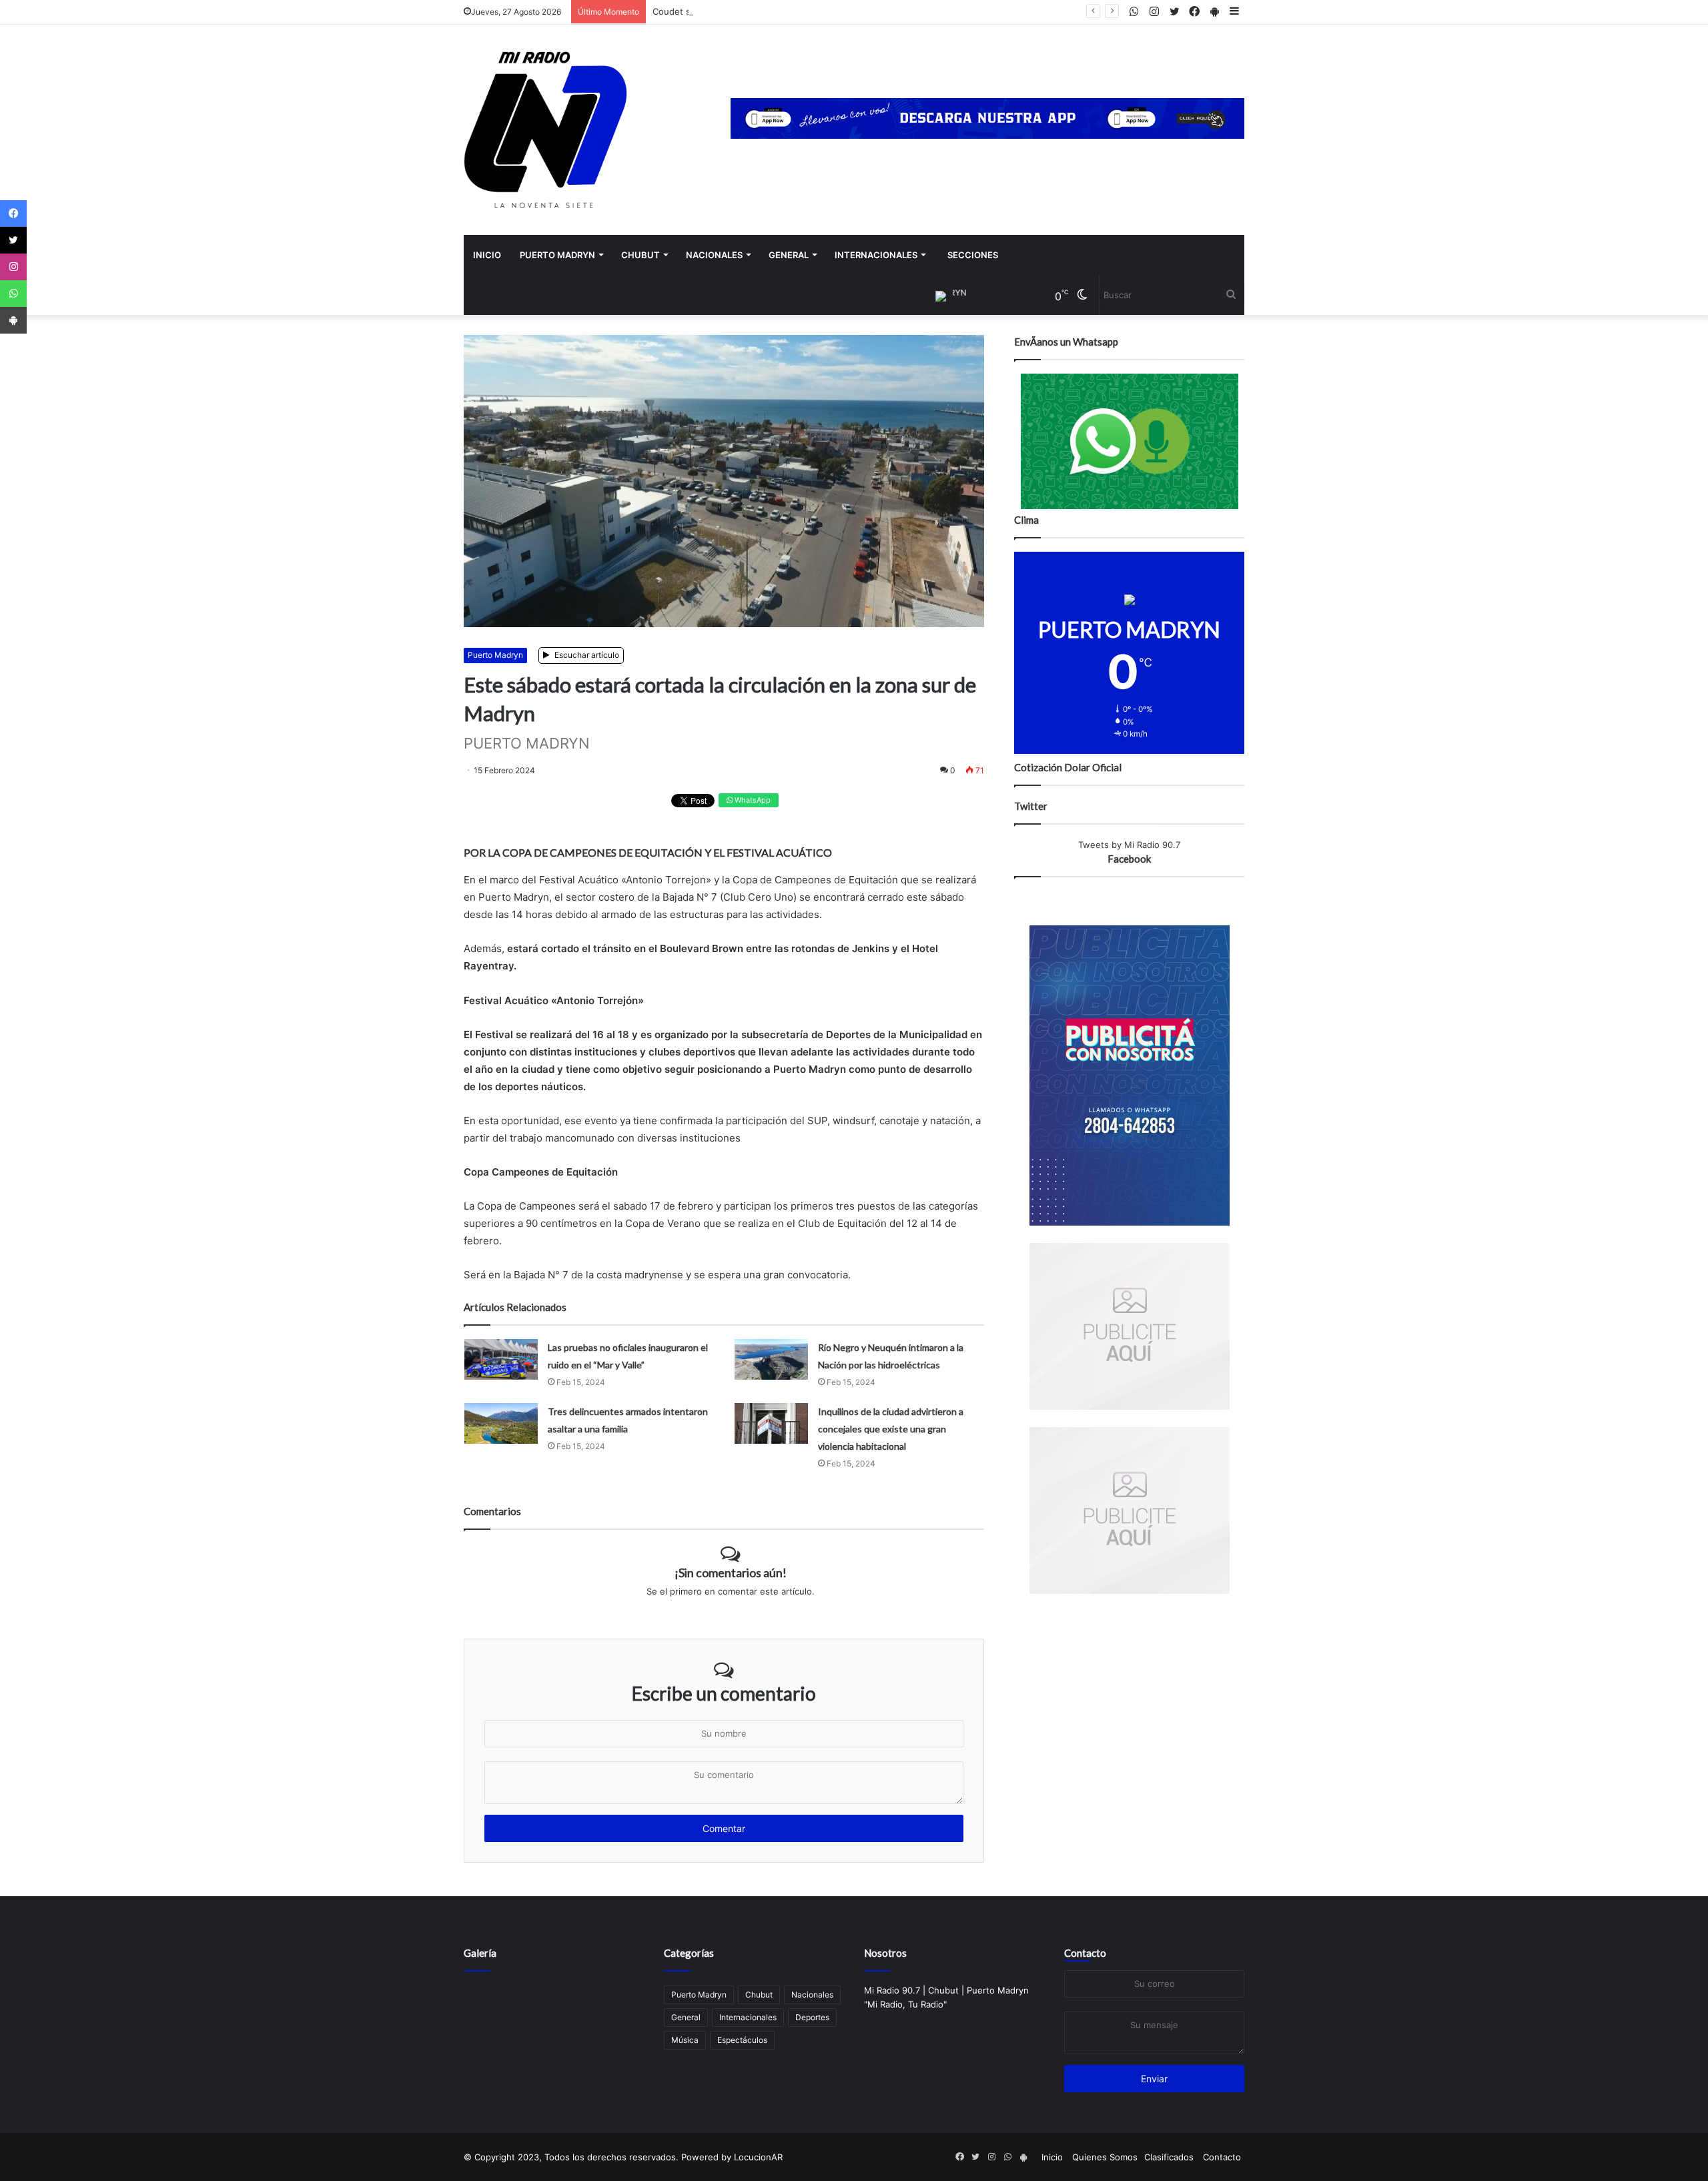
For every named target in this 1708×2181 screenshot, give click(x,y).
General (789, 255)
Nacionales (714, 255)
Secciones (973, 255)
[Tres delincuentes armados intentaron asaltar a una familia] (501, 1423)
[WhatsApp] (13, 294)
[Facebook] (13, 213)
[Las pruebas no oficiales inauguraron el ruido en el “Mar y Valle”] (501, 1359)
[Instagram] (13, 267)
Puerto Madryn (557, 255)
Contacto (1085, 1953)
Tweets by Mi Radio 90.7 (1129, 845)
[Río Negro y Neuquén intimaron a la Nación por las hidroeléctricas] (771, 1359)
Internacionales (876, 255)
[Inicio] (545, 130)
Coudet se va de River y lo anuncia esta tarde (747, 11)
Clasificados (1169, 2157)
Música (685, 2040)
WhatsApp (752, 800)
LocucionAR (758, 2157)
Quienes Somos (1105, 2157)
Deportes (812, 2017)
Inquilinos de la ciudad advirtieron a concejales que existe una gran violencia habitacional (891, 1429)
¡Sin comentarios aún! (731, 1573)
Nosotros (885, 1953)
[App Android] (13, 320)
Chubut (640, 255)
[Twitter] (13, 240)
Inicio (487, 255)
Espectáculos (742, 2040)
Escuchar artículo (586, 655)
